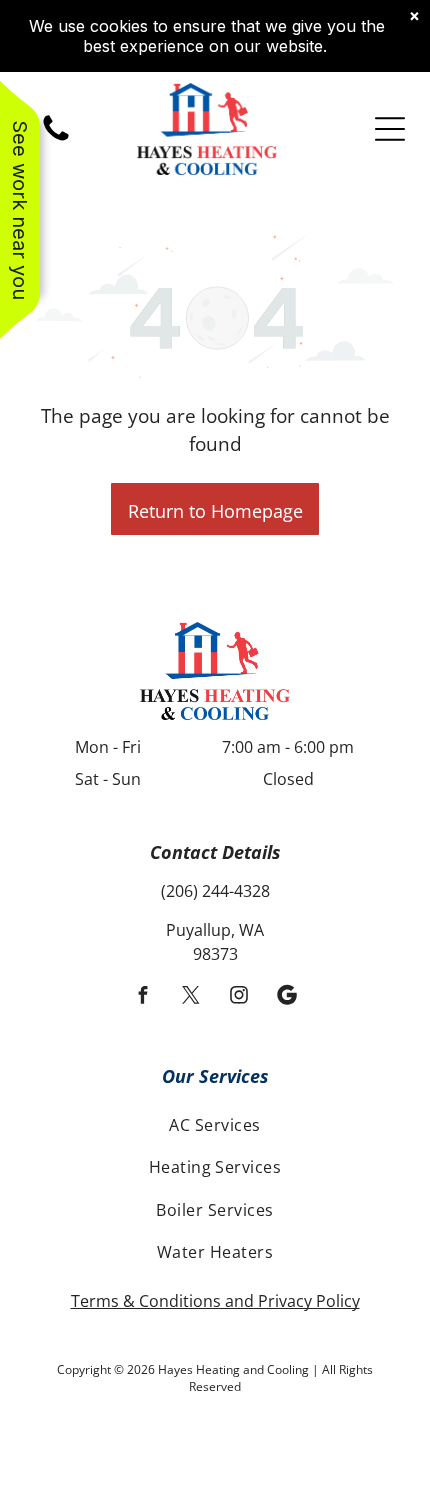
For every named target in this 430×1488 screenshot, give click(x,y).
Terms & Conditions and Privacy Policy (215, 1301)
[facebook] (143, 998)
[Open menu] (390, 129)
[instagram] (239, 998)
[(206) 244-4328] (56, 139)
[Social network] (287, 998)
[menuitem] (215, 1125)
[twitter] (191, 998)
